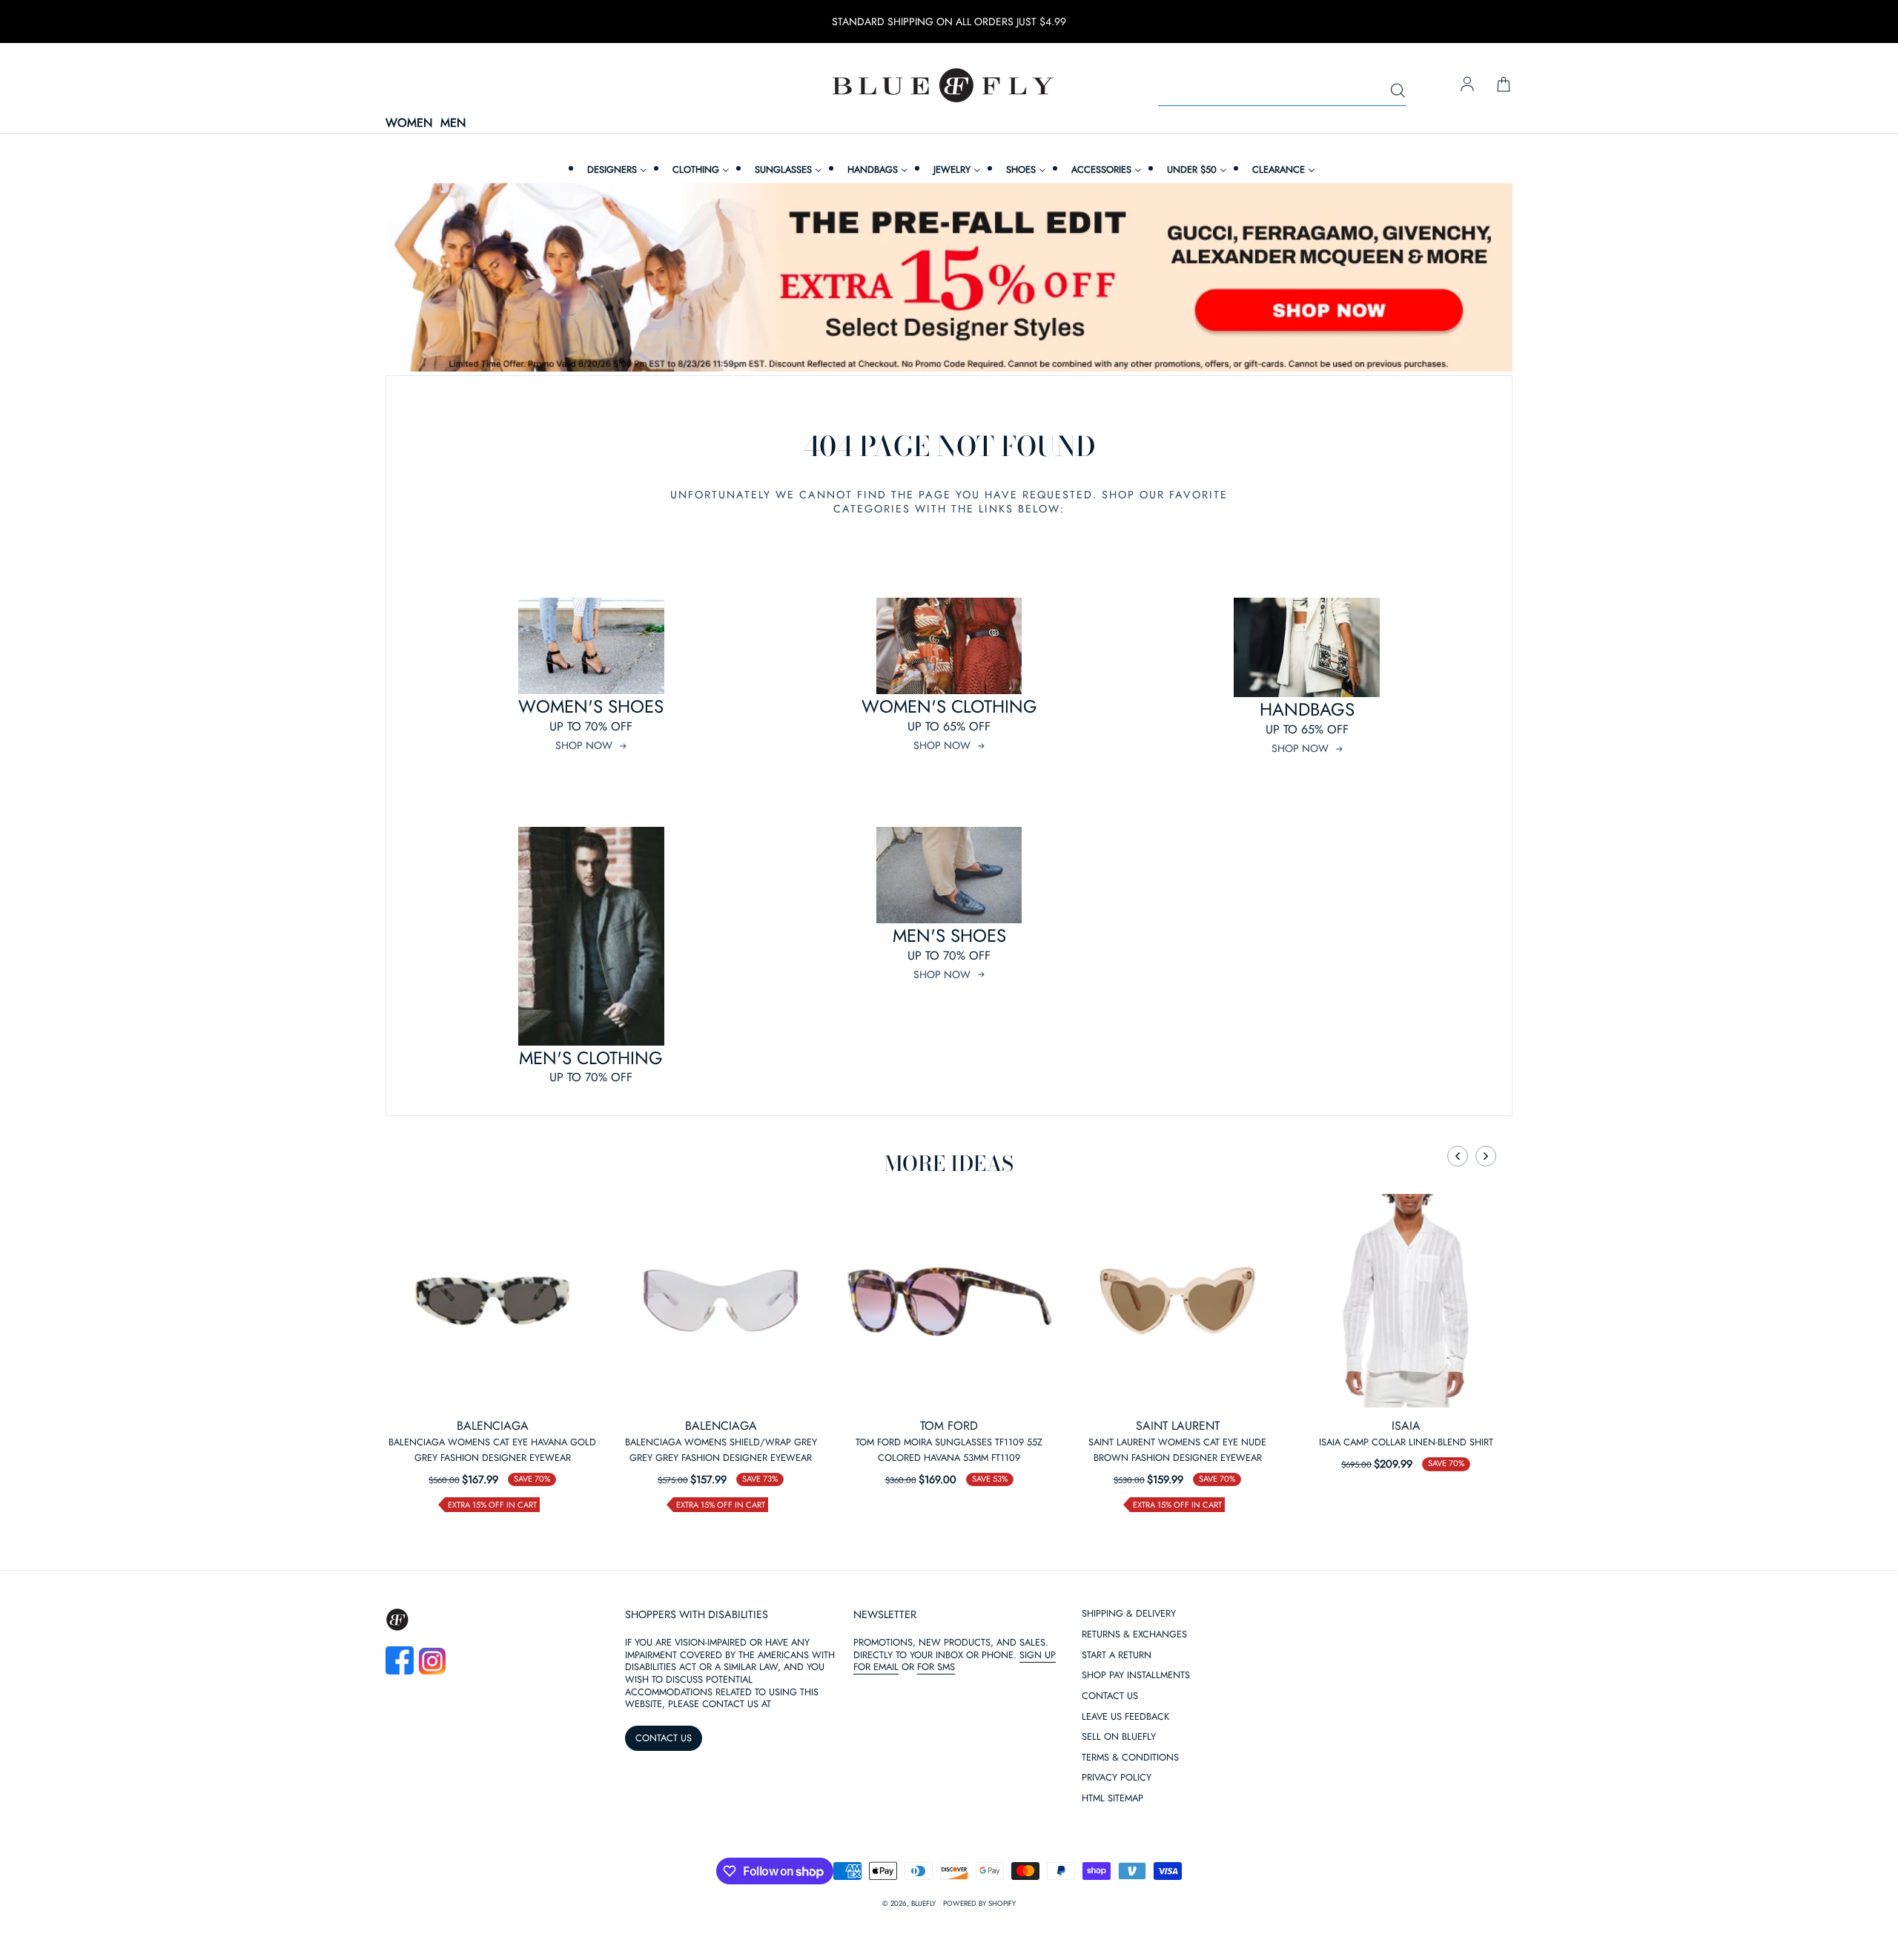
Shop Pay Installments (1136, 1676)
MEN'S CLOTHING (591, 1058)
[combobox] (1282, 91)
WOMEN (409, 123)
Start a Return (1117, 1656)
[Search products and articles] (1398, 91)
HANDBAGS (1307, 709)
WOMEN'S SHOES (591, 706)
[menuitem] (615, 169)
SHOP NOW (584, 745)
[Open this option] (492, 1301)
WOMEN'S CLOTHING (949, 706)
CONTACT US (664, 1738)
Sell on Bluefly (1119, 1737)
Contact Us (1110, 1696)
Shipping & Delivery (1129, 1614)
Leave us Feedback (1125, 1717)
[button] (1458, 1156)
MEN (453, 123)
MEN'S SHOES (949, 936)
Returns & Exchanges (1134, 1635)
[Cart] (1504, 85)
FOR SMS (936, 1667)
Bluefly (923, 1904)
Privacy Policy (1117, 1778)
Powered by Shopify (979, 1904)
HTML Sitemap (1112, 1799)
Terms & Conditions (1130, 1758)
